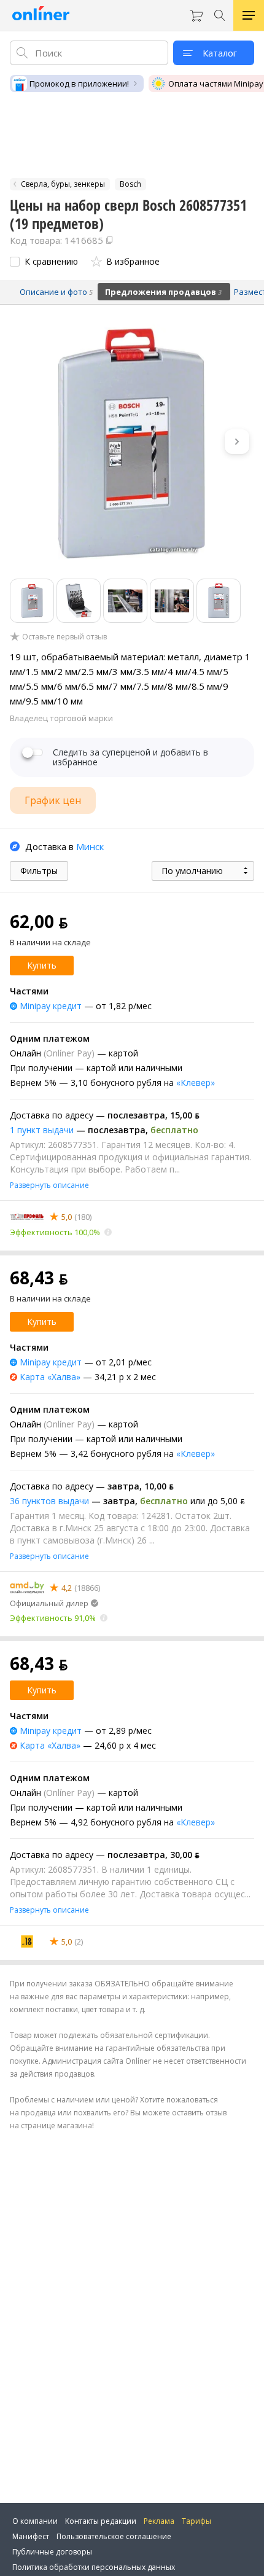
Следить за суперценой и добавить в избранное (130, 757)
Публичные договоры (52, 2552)
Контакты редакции (101, 2521)
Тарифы (196, 2521)
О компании (35, 2521)
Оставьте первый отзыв (64, 637)
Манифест (31, 2536)
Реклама (159, 2521)
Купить (42, 965)
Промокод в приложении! (79, 84)
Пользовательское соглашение (114, 2536)
